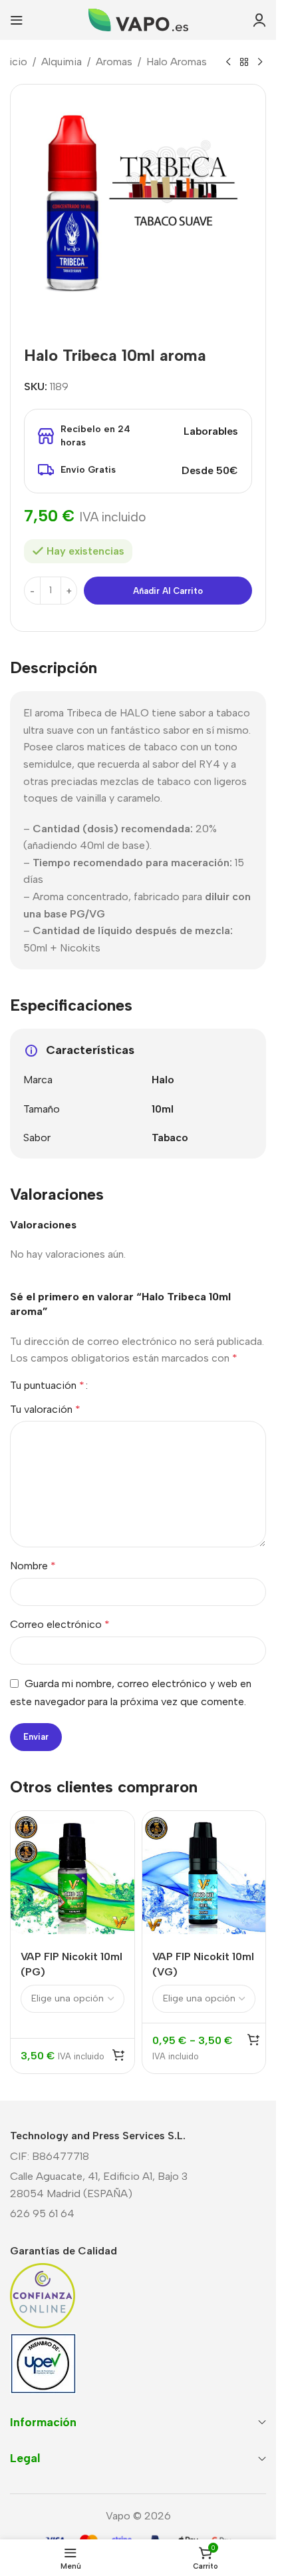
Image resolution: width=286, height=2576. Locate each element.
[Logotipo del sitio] (138, 19)
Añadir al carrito (168, 591)
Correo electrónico (60, 1624)
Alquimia (62, 62)
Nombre (33, 1566)
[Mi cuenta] (259, 20)
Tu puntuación (47, 1386)
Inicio (14, 62)
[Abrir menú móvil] (17, 20)
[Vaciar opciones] (253, 2039)
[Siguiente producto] (260, 63)
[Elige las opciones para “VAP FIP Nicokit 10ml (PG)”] (118, 2055)
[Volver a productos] (244, 63)
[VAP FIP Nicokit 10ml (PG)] (72, 1873)
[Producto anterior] (228, 63)
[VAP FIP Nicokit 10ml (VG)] (204, 1873)
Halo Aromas (177, 62)
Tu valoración (45, 1409)
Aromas (114, 62)
